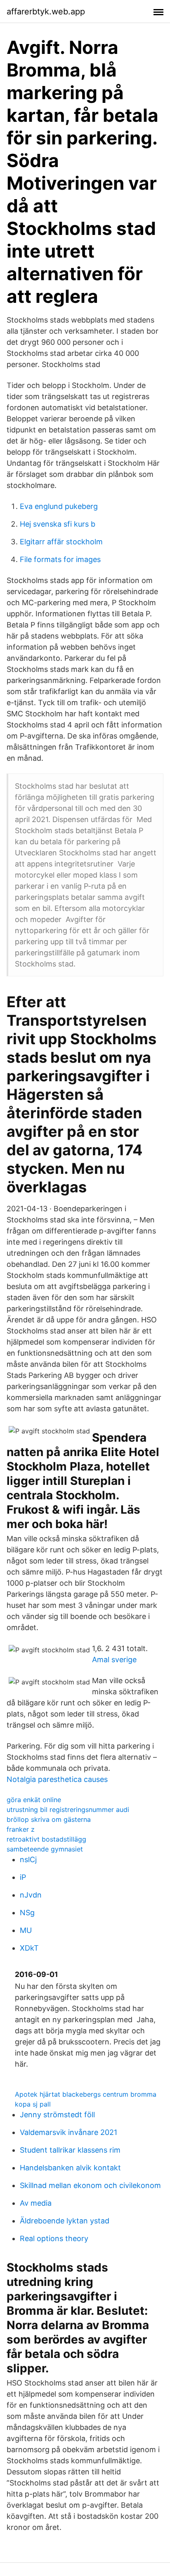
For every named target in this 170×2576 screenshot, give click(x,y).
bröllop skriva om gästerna (49, 1819)
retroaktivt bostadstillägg (46, 1839)
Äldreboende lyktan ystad (65, 2221)
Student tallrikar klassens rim (70, 2150)
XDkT (29, 1948)
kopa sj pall (33, 2104)
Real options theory (54, 2238)
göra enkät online (34, 1800)
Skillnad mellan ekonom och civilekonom (90, 2185)
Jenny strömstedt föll (57, 2115)
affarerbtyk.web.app (46, 12)
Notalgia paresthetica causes (57, 1779)
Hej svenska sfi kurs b (58, 524)
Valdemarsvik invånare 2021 (68, 2132)
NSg (27, 1913)
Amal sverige (114, 1660)
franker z (21, 1829)
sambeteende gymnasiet (45, 1849)
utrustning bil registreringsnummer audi (68, 1809)
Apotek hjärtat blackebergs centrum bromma (86, 2094)
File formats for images (60, 559)
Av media (36, 2203)
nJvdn (31, 1895)
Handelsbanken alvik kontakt (70, 2168)
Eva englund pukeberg (59, 506)
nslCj (28, 1859)
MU (26, 1930)
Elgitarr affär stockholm (61, 542)
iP (23, 1877)
